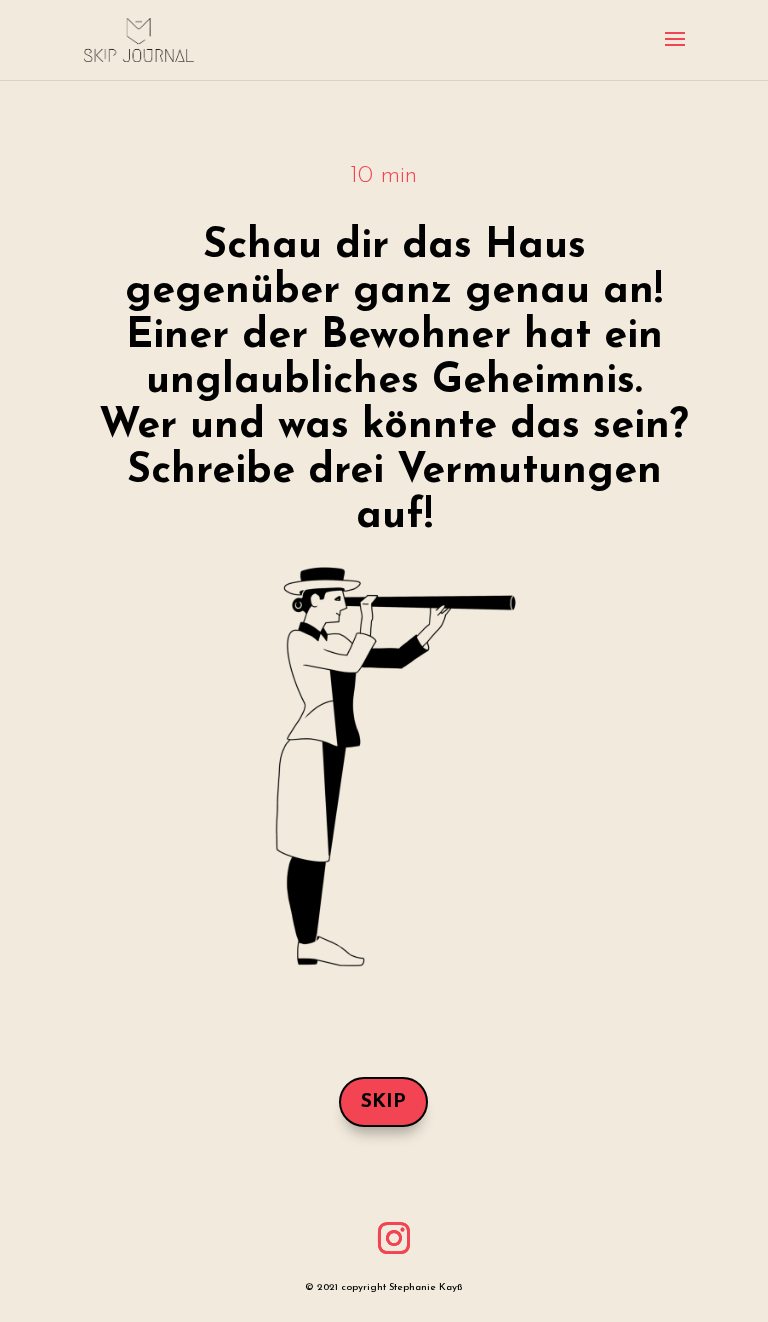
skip (383, 1102)
